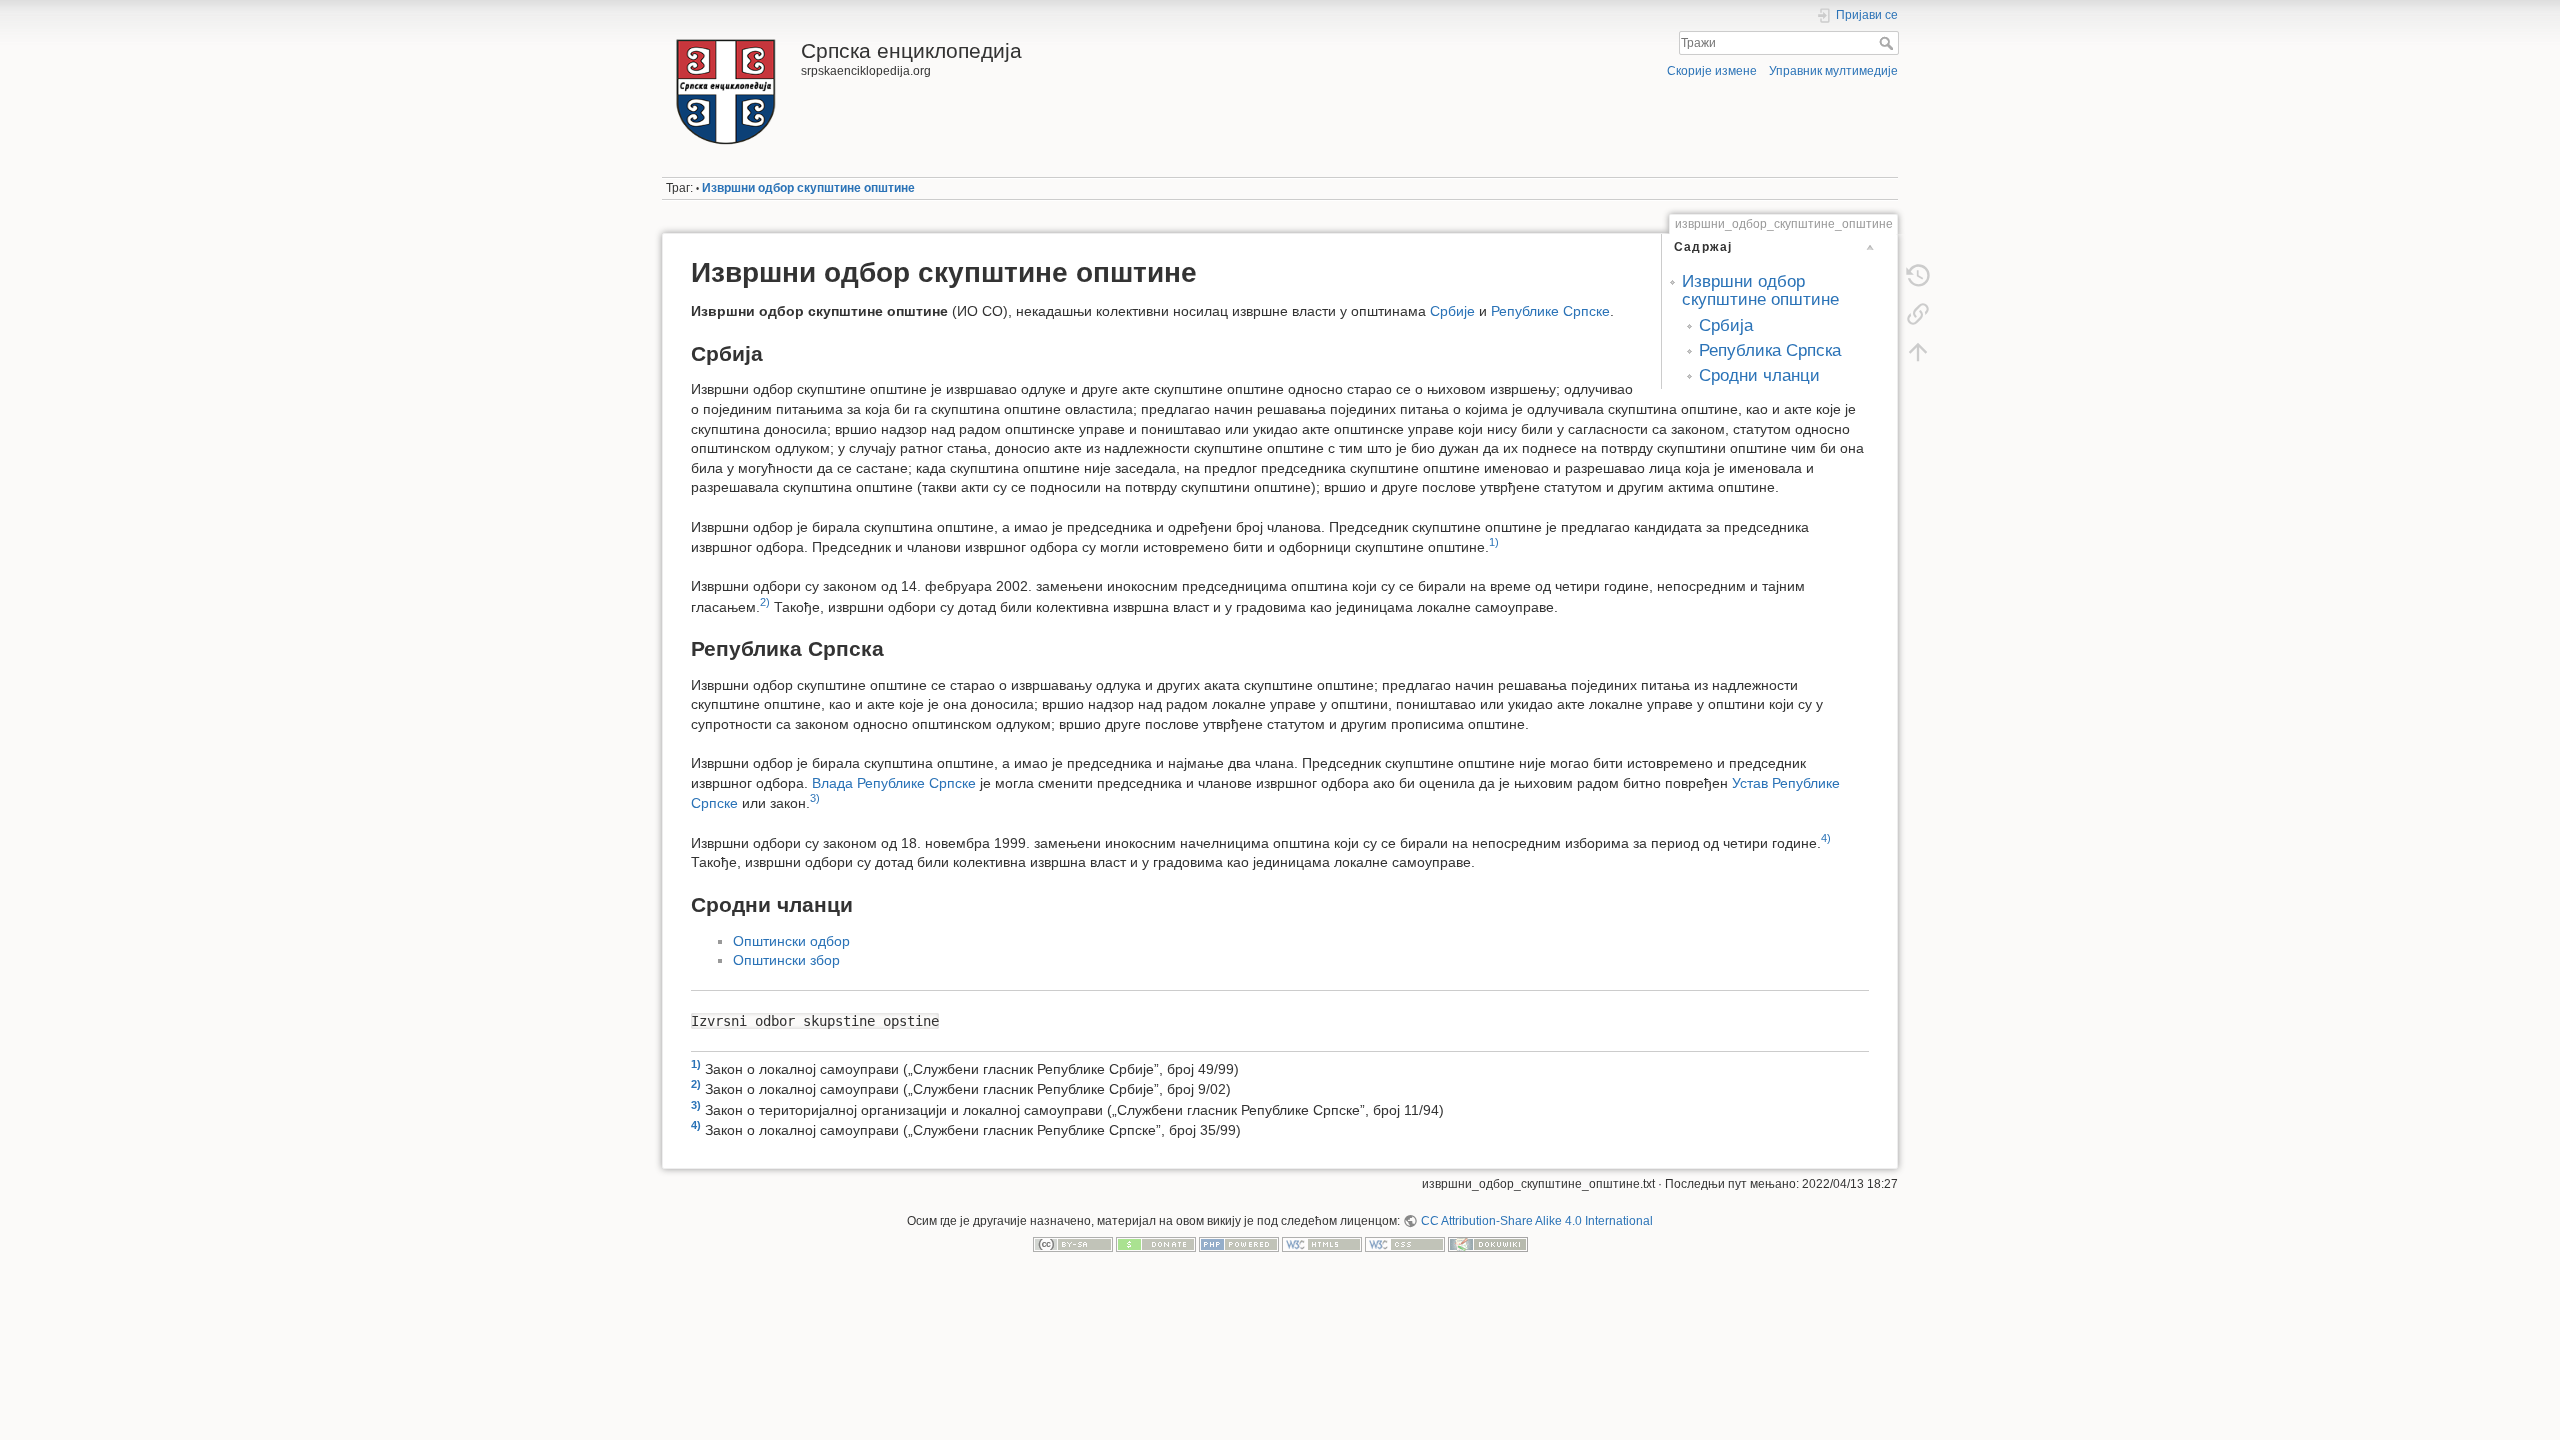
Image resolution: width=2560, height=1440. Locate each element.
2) (765, 602)
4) (1826, 838)
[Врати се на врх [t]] (1918, 352)
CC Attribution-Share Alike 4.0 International (1536, 1221)
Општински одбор (791, 941)
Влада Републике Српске (894, 783)
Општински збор (786, 960)
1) (1494, 542)
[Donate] (1156, 1244)
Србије (1452, 311)
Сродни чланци (1759, 375)
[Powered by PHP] (1239, 1244)
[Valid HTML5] (1322, 1244)
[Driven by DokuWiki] (1488, 1244)
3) (815, 798)
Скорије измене (1712, 71)
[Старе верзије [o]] (1918, 276)
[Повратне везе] (1918, 314)
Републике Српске (1550, 311)
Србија (1726, 325)
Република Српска (1770, 350)
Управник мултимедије (1833, 71)
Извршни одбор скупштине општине (808, 188)
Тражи (1888, 43)
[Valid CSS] (1405, 1244)
